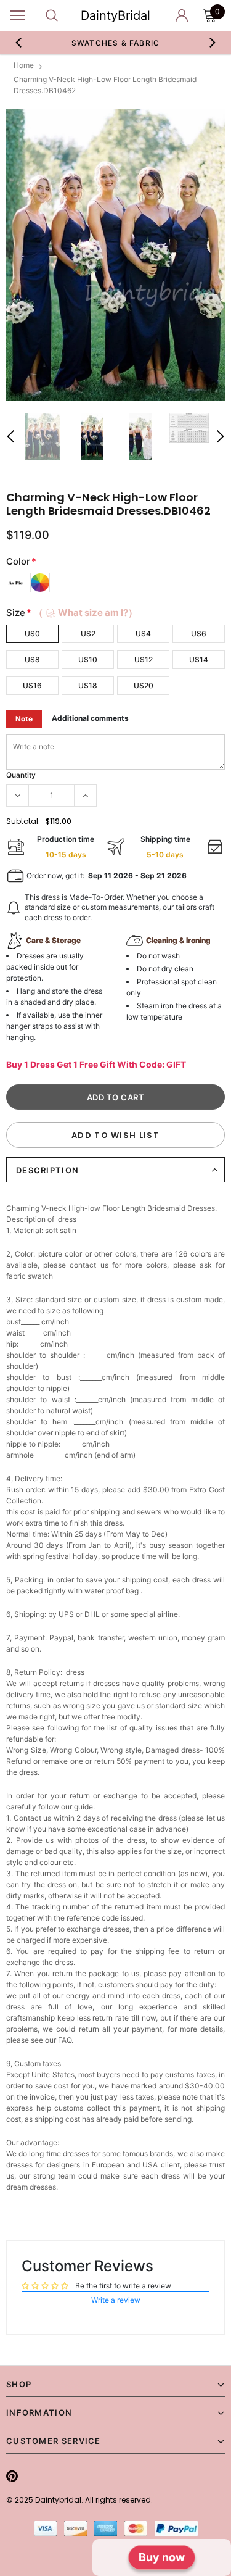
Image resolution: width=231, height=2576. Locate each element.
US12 (144, 659)
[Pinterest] (12, 2476)
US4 (143, 634)
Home (24, 65)
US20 (144, 685)
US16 (32, 685)
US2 (88, 634)
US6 (199, 634)
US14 (199, 659)
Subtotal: (23, 821)
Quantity (21, 775)
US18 (88, 685)
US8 (32, 659)
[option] (115, 255)
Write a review (116, 2300)
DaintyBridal (115, 15)
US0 (32, 634)
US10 (88, 659)
